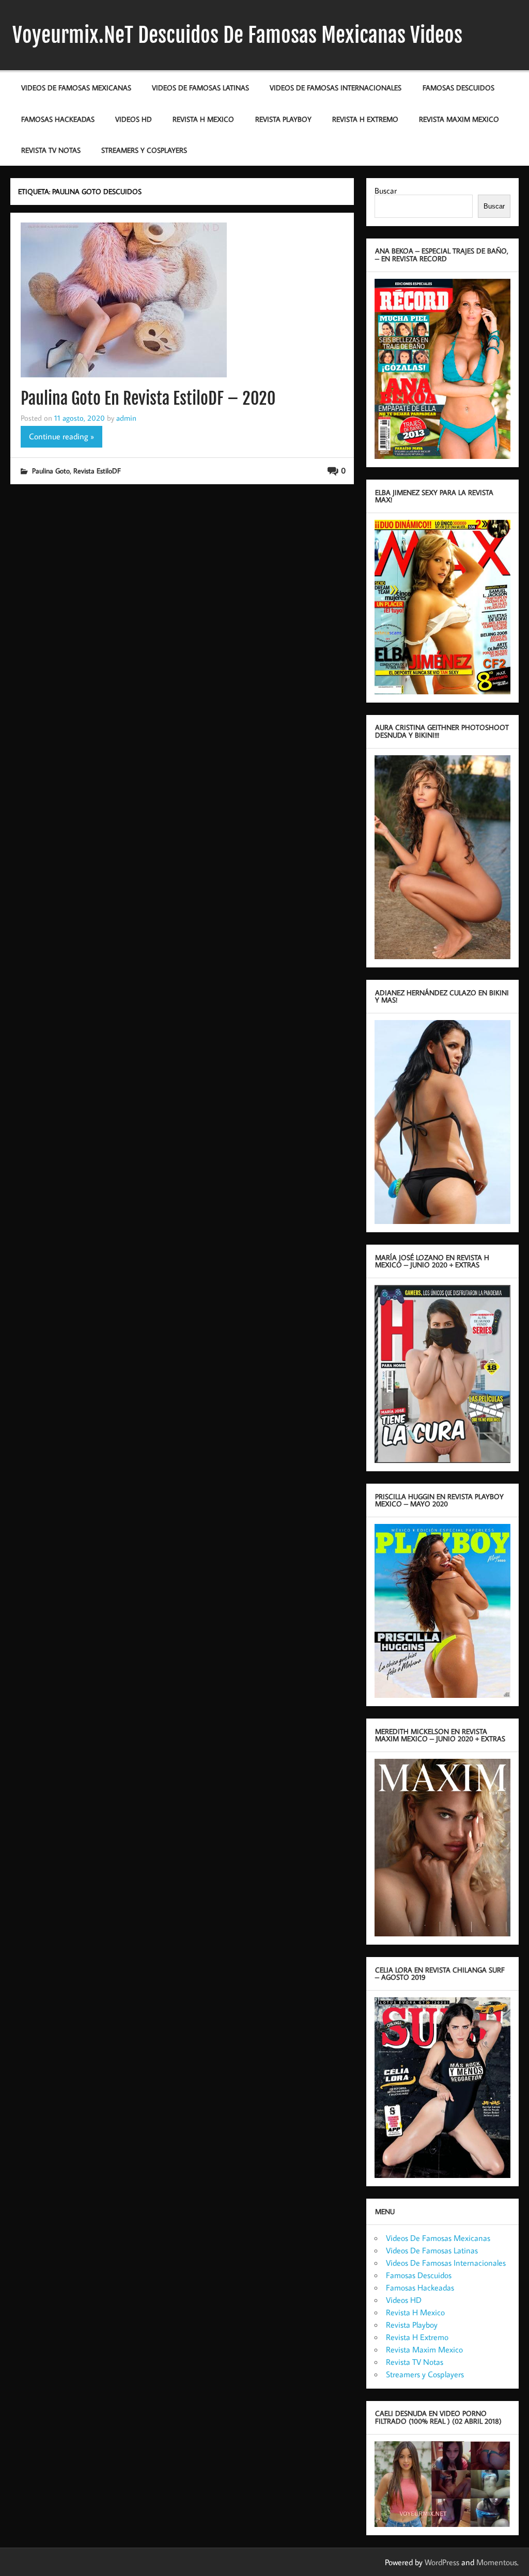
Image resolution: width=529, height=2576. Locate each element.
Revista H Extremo (365, 119)
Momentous (497, 2562)
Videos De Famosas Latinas (200, 88)
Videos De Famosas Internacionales (336, 88)
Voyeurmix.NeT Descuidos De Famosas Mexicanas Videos (237, 35)
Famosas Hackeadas (58, 119)
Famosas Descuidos (458, 88)
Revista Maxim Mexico (459, 119)
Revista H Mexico (203, 119)
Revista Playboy (283, 119)
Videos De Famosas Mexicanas (76, 88)
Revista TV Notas (51, 150)
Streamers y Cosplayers (144, 150)
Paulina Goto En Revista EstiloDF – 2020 (148, 399)
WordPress (442, 2562)
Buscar (386, 190)
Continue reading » (61, 436)
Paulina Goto (51, 471)
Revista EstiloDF (97, 471)
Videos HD (134, 119)
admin (126, 418)
